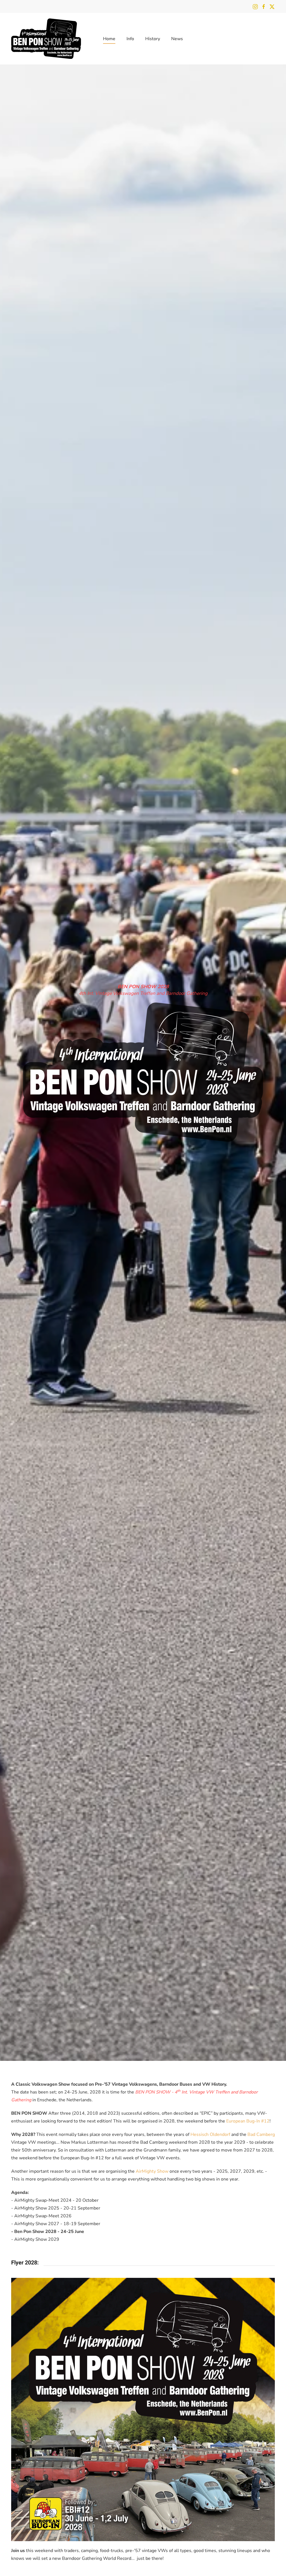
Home (109, 39)
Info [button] (130, 39)
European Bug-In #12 (248, 2121)
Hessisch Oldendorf (210, 2134)
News (177, 39)
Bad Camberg (261, 2134)
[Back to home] (46, 39)
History (153, 39)
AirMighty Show (152, 2171)
